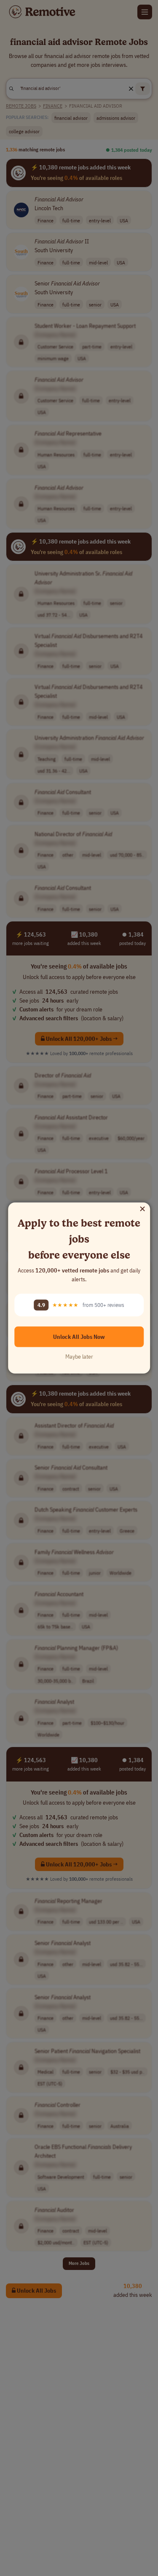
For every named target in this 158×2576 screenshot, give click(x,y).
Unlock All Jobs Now (79, 1336)
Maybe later (79, 1356)
